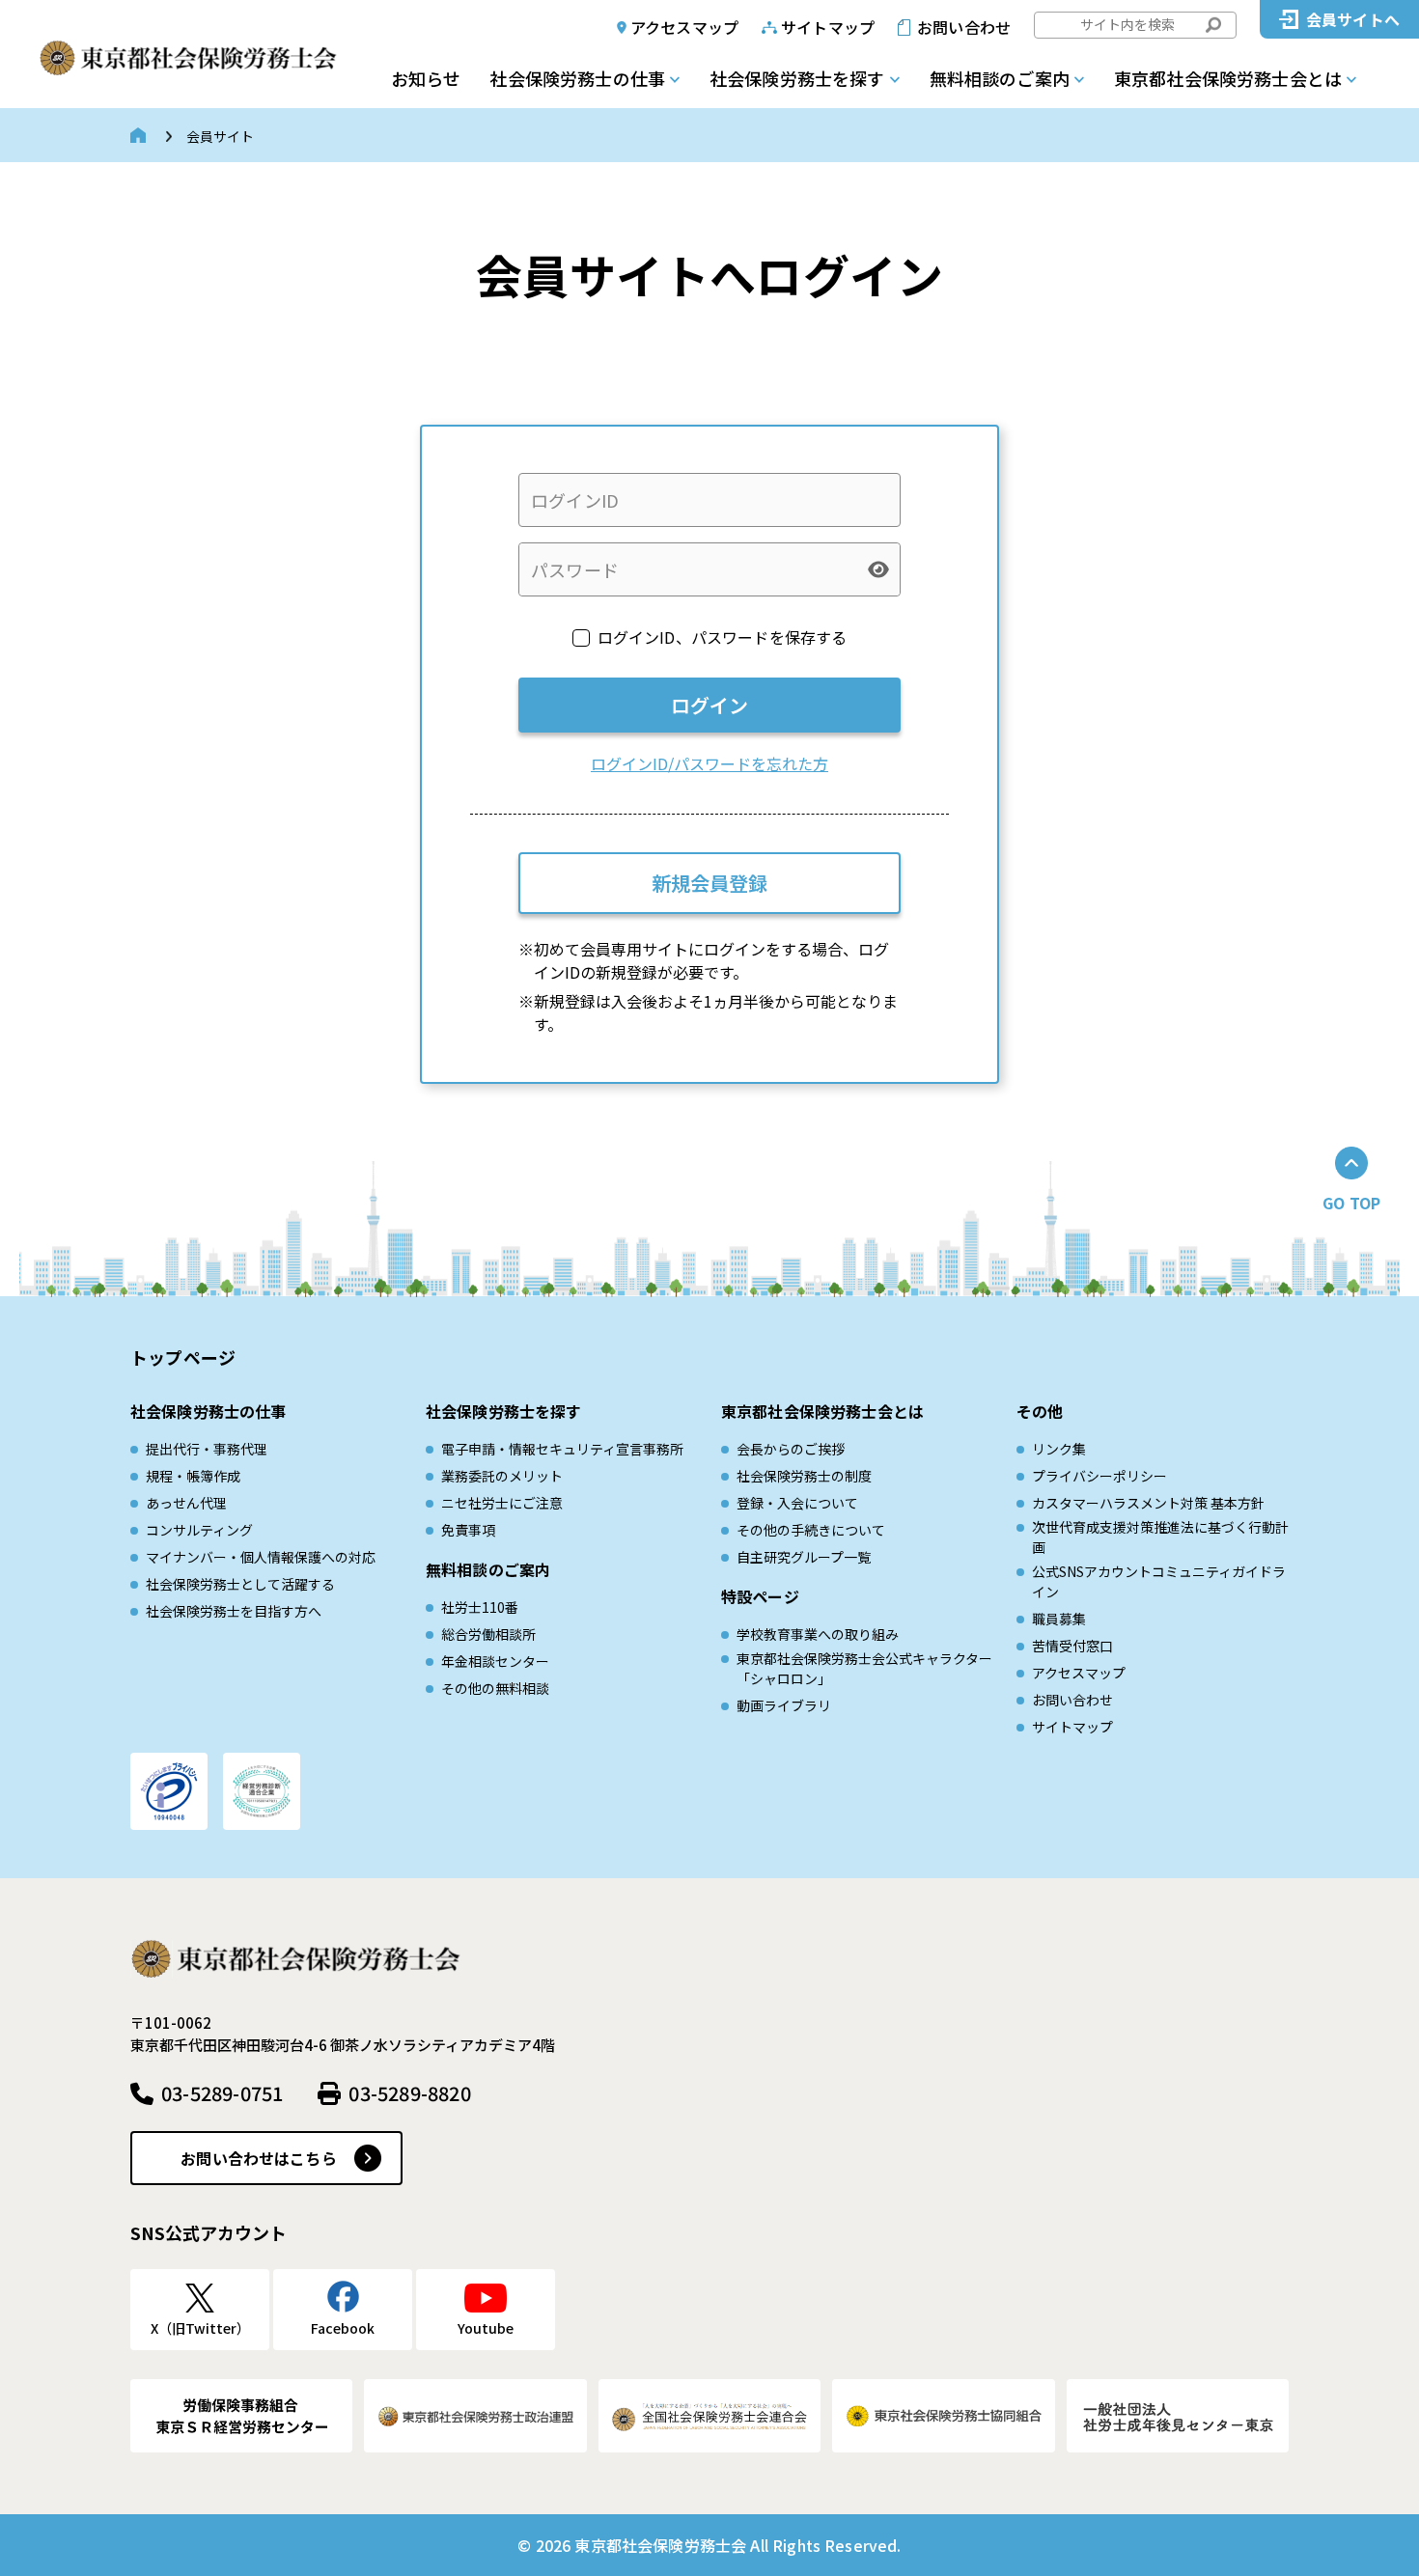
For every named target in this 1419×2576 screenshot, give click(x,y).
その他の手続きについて (811, 1530)
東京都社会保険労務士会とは (1228, 78)
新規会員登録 (709, 883)
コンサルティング (199, 1530)
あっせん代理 (186, 1503)
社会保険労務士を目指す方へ (234, 1611)
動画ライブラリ (784, 1705)
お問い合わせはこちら (259, 2158)
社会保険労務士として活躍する (240, 1584)
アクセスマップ (684, 27)
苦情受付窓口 (1072, 1646)
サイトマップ (828, 27)
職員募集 (1059, 1619)
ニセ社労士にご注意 (502, 1503)
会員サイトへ (1353, 19)
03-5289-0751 (222, 2093)
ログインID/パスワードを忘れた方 (709, 763)
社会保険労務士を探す (797, 78)
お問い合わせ (964, 27)
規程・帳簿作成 (193, 1476)
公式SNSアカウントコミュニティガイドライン (1159, 1581)
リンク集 (1059, 1449)
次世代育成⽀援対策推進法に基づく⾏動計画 (1160, 1537)
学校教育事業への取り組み (818, 1634)
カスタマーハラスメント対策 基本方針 (1148, 1503)
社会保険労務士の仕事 (577, 78)
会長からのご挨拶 (791, 1449)
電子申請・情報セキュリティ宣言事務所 (562, 1449)
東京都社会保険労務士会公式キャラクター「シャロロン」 (864, 1668)
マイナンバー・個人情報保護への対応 (261, 1557)
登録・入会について (797, 1503)
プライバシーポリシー (1099, 1476)
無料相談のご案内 (1000, 78)
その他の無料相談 (495, 1688)
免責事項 (468, 1530)
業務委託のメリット (502, 1476)
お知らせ (426, 78)
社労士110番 (480, 1607)
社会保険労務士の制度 (804, 1476)
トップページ (183, 1357)
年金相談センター (495, 1661)
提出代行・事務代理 (207, 1449)
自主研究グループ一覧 (804, 1557)
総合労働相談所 (488, 1634)
